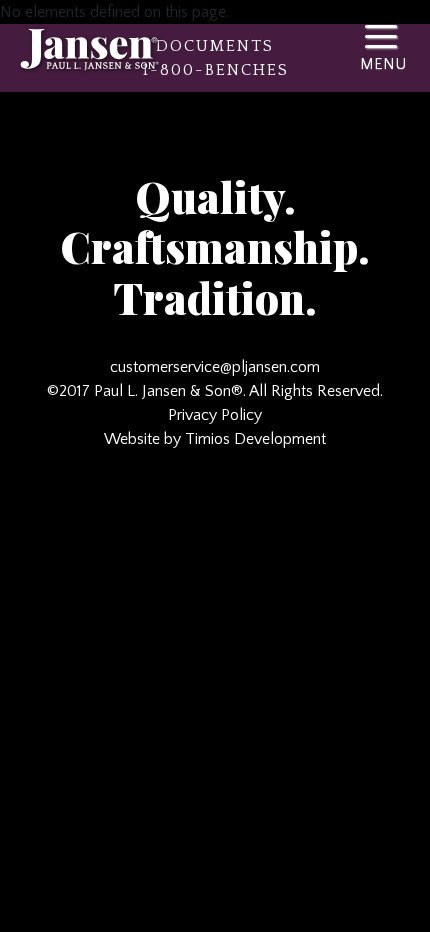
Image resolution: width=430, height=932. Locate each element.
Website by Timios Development (215, 439)
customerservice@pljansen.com (215, 367)
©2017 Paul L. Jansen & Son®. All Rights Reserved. (215, 391)
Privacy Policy (215, 415)
